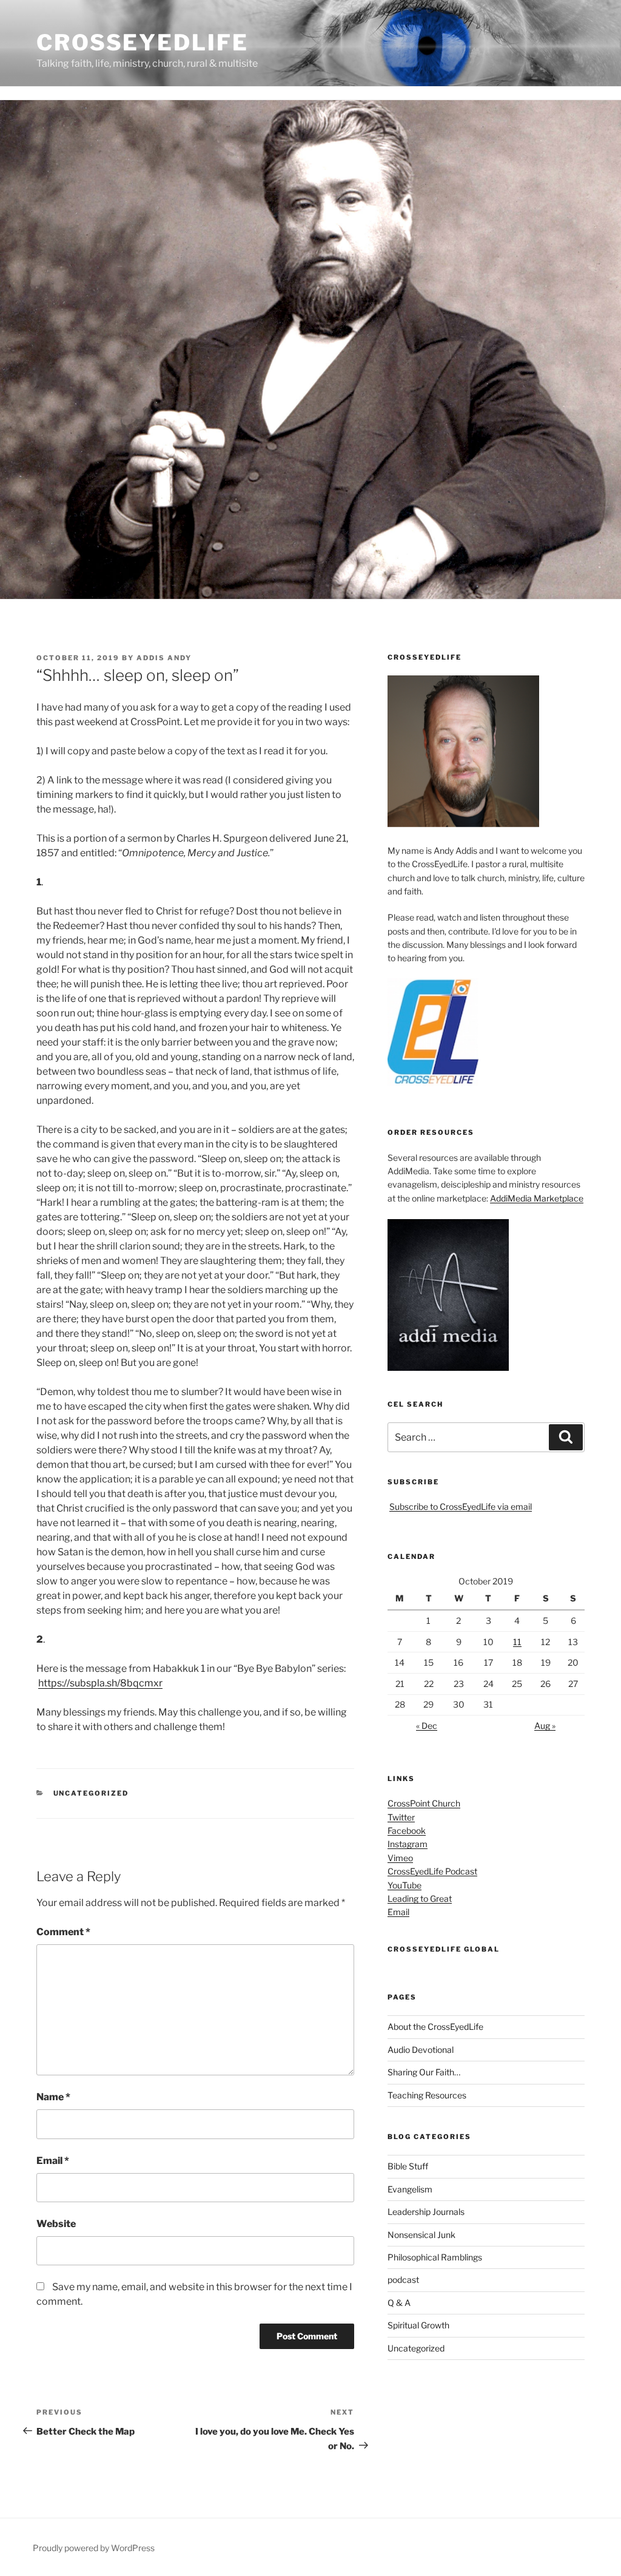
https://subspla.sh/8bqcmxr (100, 1683)
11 (517, 1642)
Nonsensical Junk (421, 2235)
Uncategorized (91, 1793)
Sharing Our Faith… (424, 2072)
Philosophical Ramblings (435, 2257)
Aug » (545, 1726)
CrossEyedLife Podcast (432, 1871)
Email (53, 2161)
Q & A (399, 2303)
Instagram (408, 1844)
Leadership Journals (426, 2212)
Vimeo (400, 1858)
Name (53, 2097)
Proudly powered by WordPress (94, 2548)
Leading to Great (420, 1898)
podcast (403, 2280)
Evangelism (410, 2189)
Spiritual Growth (418, 2325)
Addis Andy (164, 658)
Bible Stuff (408, 2166)
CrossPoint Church (424, 1803)
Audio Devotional (421, 2050)
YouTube (404, 1885)
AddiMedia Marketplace (537, 1198)
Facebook (407, 1831)
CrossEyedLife (142, 42)
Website (56, 2224)
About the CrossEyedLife (435, 2027)
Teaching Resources (427, 2095)
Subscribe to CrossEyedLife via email (461, 1506)
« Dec (427, 1726)
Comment (63, 1932)
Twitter (401, 1817)
